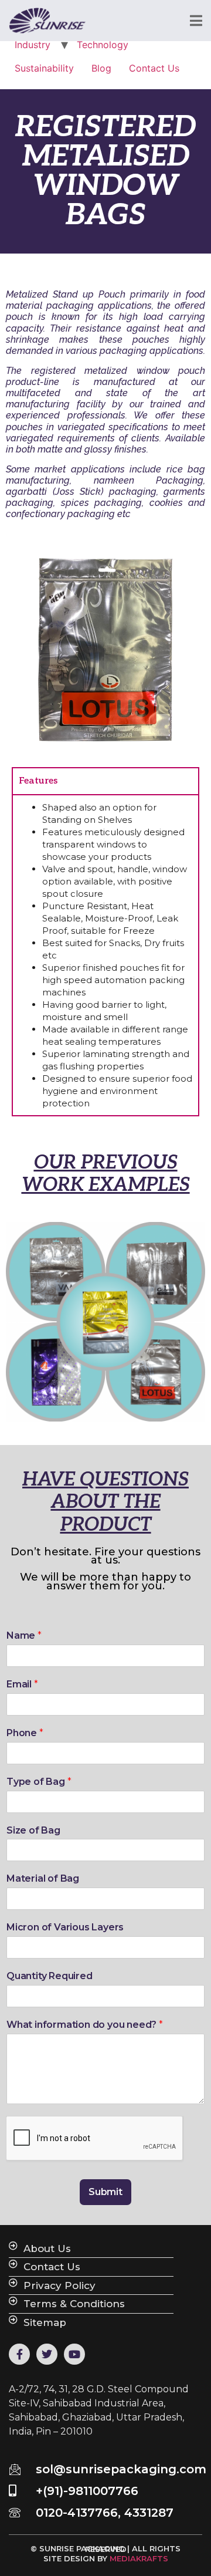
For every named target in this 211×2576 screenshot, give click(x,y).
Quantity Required (50, 1976)
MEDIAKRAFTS (139, 2558)
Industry (33, 45)
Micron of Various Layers (65, 1927)
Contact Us (154, 68)
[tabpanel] (105, 955)
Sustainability (44, 68)
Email (22, 1684)
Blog (101, 68)
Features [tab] (38, 781)
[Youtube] (74, 2354)
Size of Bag (33, 1830)
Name (24, 1635)
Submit (105, 2192)
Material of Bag (43, 1878)
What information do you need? (85, 2025)
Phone (25, 1733)
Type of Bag (39, 1782)
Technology (103, 45)
